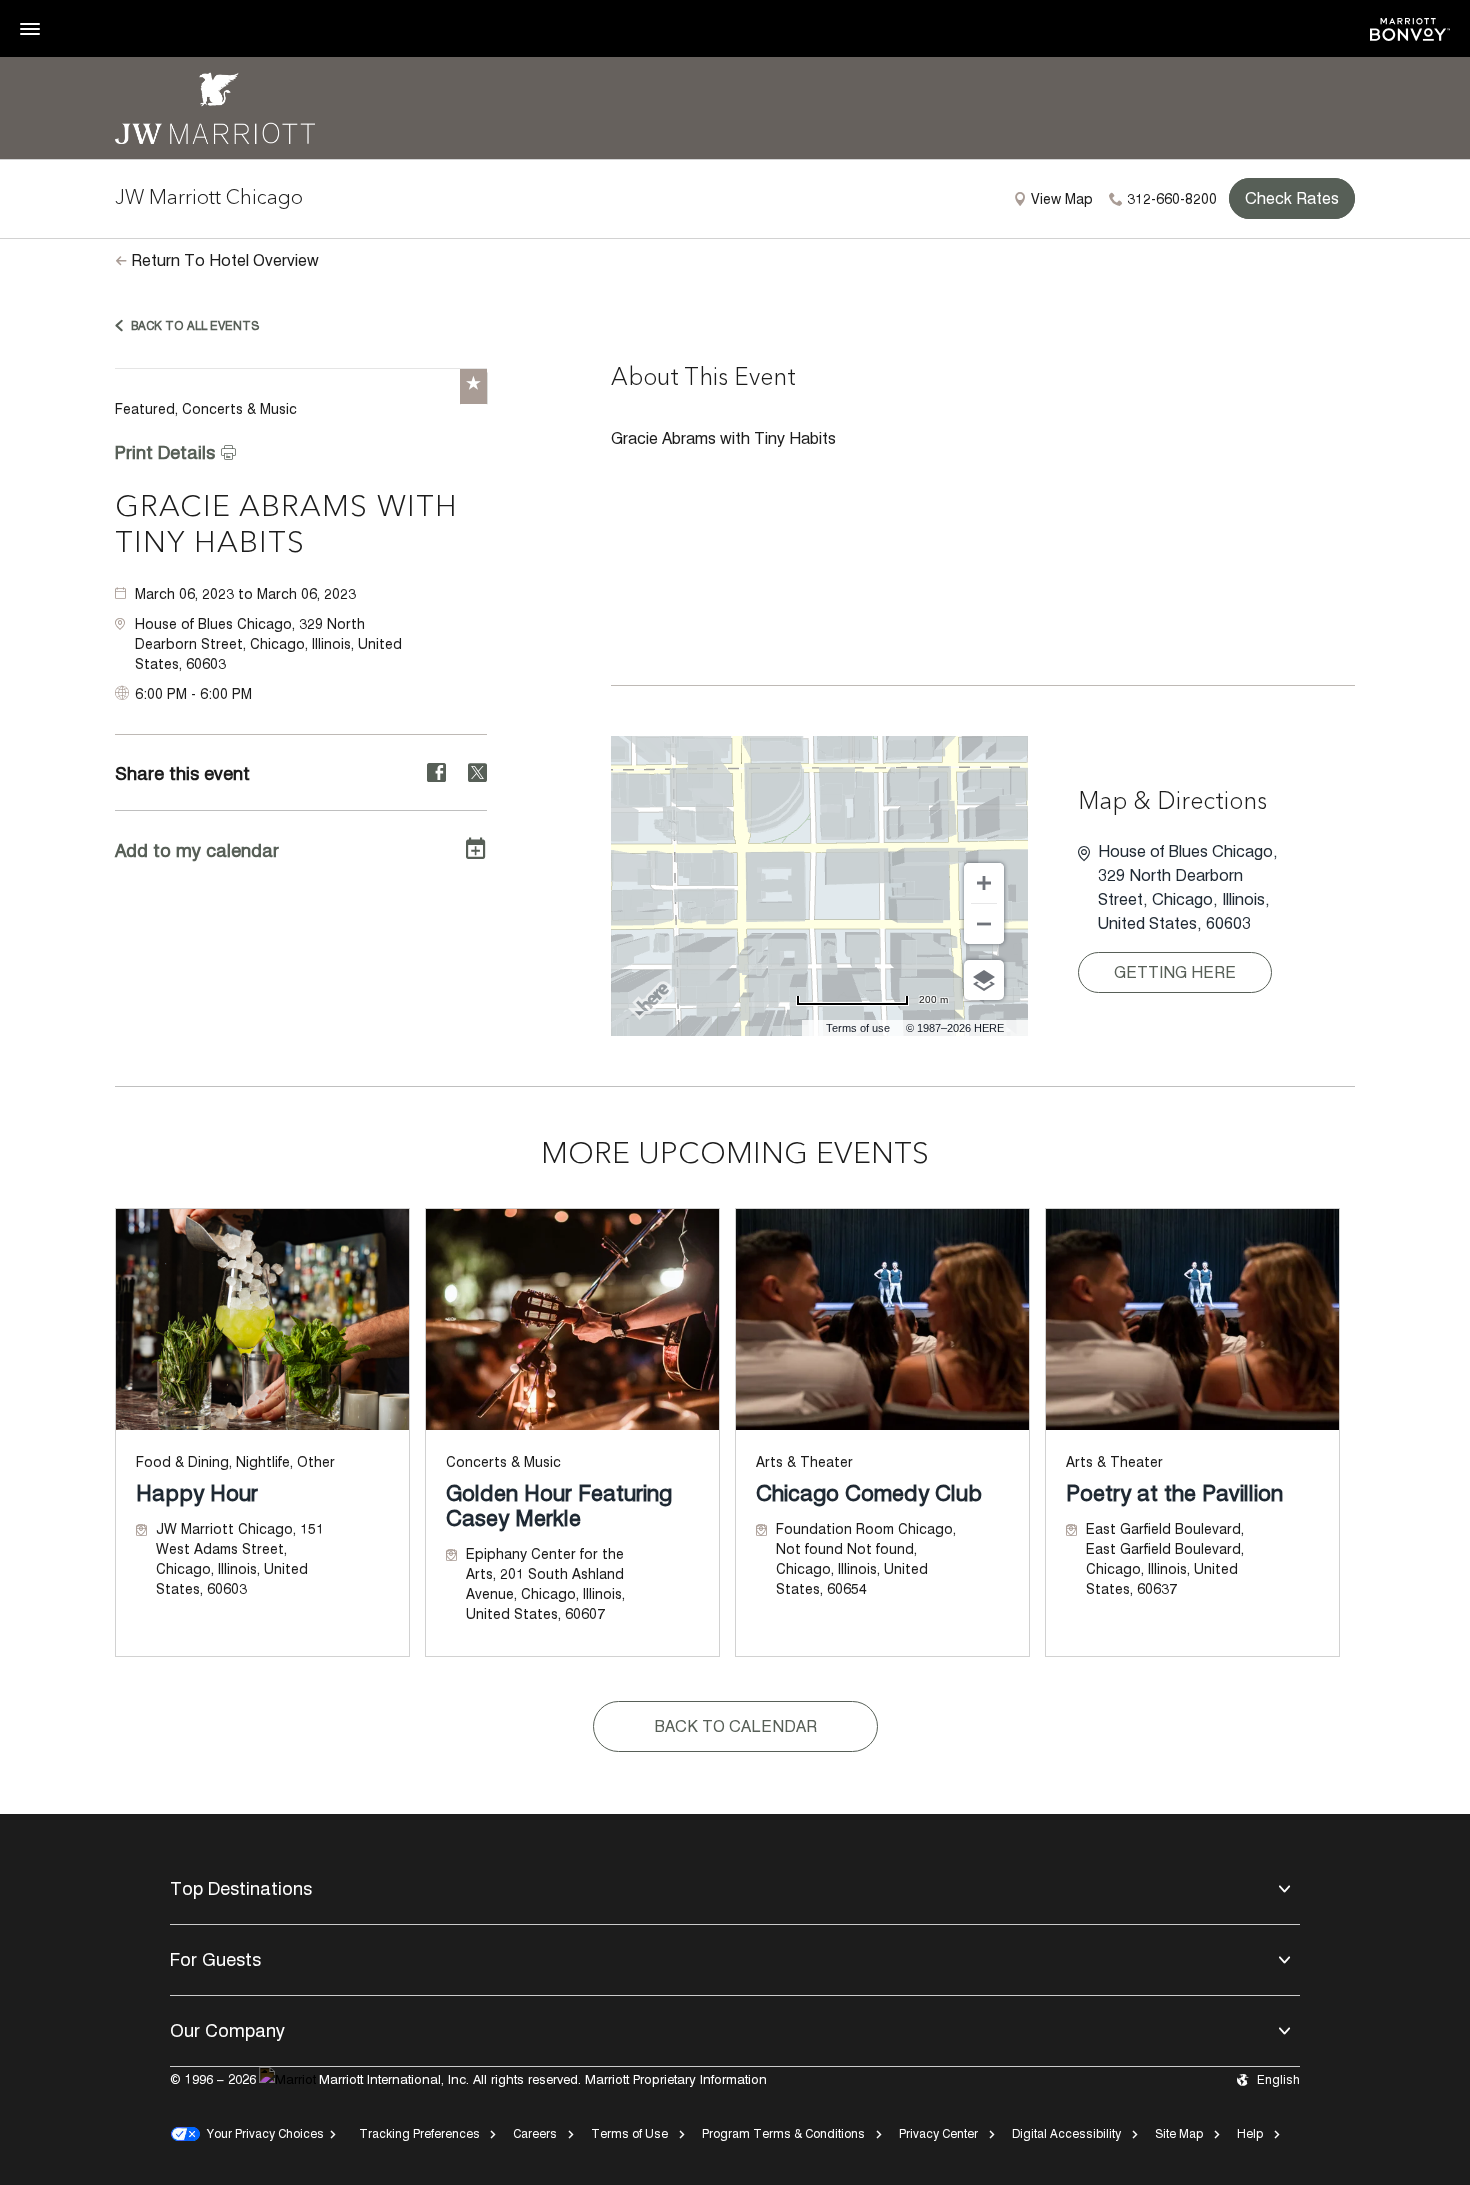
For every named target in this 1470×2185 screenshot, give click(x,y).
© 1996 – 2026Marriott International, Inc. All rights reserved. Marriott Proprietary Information (468, 2079)
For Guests (215, 1959)
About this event (703, 379)
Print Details (165, 452)
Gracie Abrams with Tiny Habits (286, 526)
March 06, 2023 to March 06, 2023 (245, 594)
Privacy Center (938, 2133)
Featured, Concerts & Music (206, 409)
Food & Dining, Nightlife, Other (235, 1462)
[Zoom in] (984, 883)
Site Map (1179, 2133)
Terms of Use (629, 2133)
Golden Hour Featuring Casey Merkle (559, 1506)
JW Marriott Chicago (209, 199)
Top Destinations (241, 1888)
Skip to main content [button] (66, 9)
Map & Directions (1172, 803)
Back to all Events (195, 325)
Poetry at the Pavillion (1174, 1493)
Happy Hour (197, 1493)
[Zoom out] (984, 924)
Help (1250, 2133)
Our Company (227, 2030)
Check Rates (1292, 198)
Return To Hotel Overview (225, 260)
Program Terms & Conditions (783, 2133)
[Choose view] (984, 980)
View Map (1062, 199)
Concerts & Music (503, 1462)
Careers (535, 2133)
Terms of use (858, 1028)
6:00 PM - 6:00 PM (193, 694)
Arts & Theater (804, 1462)
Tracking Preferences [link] (419, 2133)
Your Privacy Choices (262, 2133)
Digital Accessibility (1066, 2133)
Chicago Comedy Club (869, 1493)
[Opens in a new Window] (1410, 27)
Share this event (182, 773)
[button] (311, 644)
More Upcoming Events (735, 1155)
